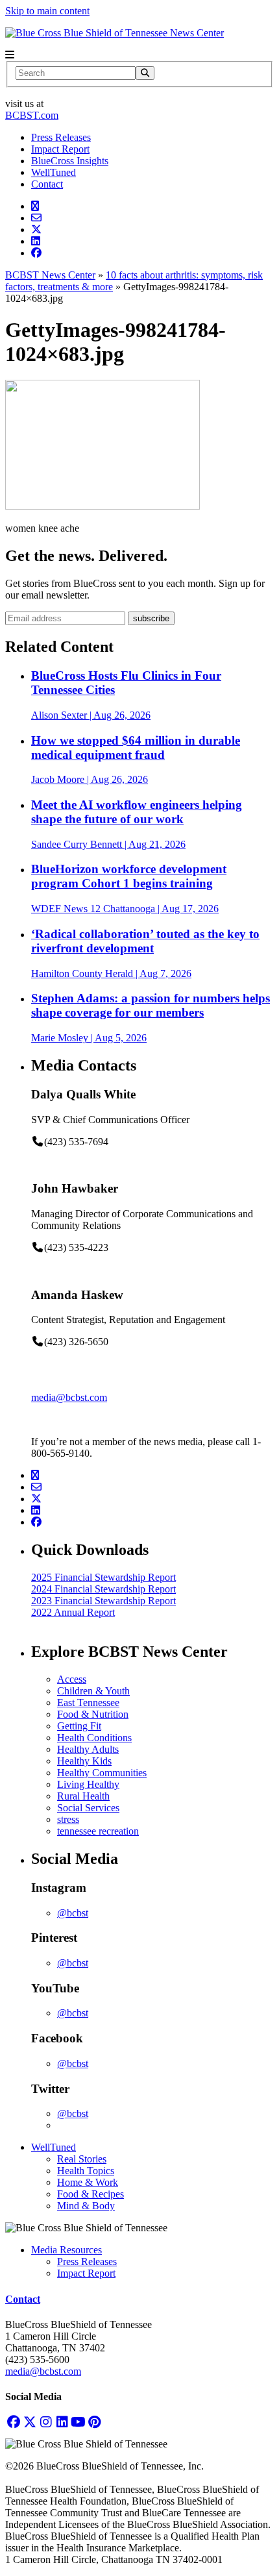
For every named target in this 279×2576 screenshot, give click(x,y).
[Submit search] (145, 73)
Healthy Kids (84, 1761)
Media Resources (67, 2250)
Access (72, 1679)
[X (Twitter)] (30, 2422)
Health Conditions (94, 1738)
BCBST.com (32, 115)
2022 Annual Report (73, 1612)
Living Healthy (88, 1784)
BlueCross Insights (70, 161)
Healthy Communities (102, 1773)
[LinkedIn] (62, 2422)
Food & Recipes (91, 2194)
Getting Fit (79, 1726)
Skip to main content (47, 11)
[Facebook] (13, 2422)
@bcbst (73, 1913)
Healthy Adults (88, 1749)
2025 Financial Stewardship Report (103, 1577)
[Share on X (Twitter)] (36, 229)
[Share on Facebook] (36, 253)
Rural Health (83, 1796)
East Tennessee (88, 1703)
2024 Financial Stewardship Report (103, 1589)
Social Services (88, 1808)
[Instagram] (46, 2422)
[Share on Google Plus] (35, 206)
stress (68, 1819)
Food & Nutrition (93, 1714)
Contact (47, 184)
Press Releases (61, 137)
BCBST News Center (50, 275)
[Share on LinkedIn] (36, 241)
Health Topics (86, 2171)
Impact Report (60, 149)
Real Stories (82, 2159)
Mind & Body (86, 2206)
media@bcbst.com (69, 1397)
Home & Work (88, 2182)
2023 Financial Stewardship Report (103, 1601)
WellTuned (54, 172)
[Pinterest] (94, 2422)
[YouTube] (78, 2422)
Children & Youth (93, 1691)
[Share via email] (36, 218)
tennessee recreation (98, 1831)
